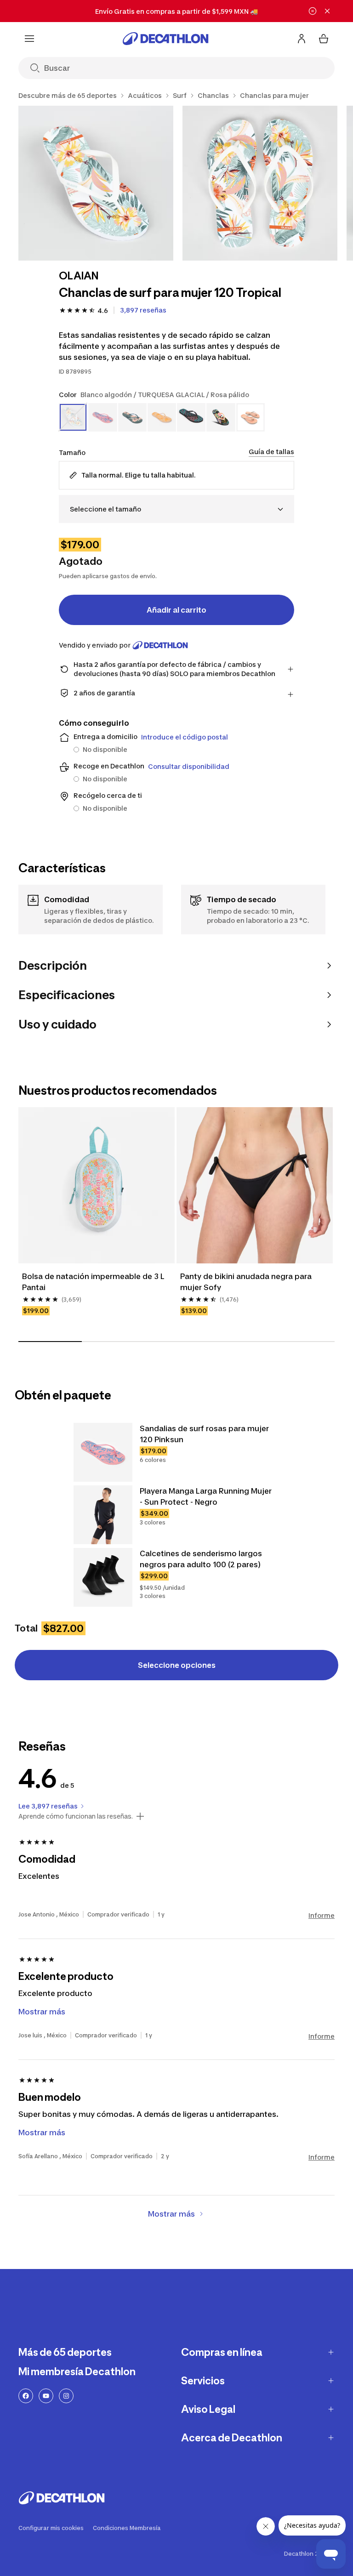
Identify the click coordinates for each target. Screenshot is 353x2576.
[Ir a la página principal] (165, 39)
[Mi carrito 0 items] (324, 39)
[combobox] (176, 509)
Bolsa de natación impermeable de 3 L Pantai (94, 1282)
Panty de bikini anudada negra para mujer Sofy (247, 1282)
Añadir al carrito (176, 610)
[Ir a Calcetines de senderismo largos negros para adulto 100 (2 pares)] (103, 1577)
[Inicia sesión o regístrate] (302, 39)
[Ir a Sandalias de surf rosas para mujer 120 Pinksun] (103, 1452)
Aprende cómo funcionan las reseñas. (76, 1816)
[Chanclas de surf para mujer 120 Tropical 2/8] (260, 183)
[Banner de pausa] (313, 11)
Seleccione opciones (177, 1665)
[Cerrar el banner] (327, 11)
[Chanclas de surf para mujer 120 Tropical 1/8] (96, 183)
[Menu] (29, 39)
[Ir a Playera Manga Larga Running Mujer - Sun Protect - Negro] (103, 1515)
